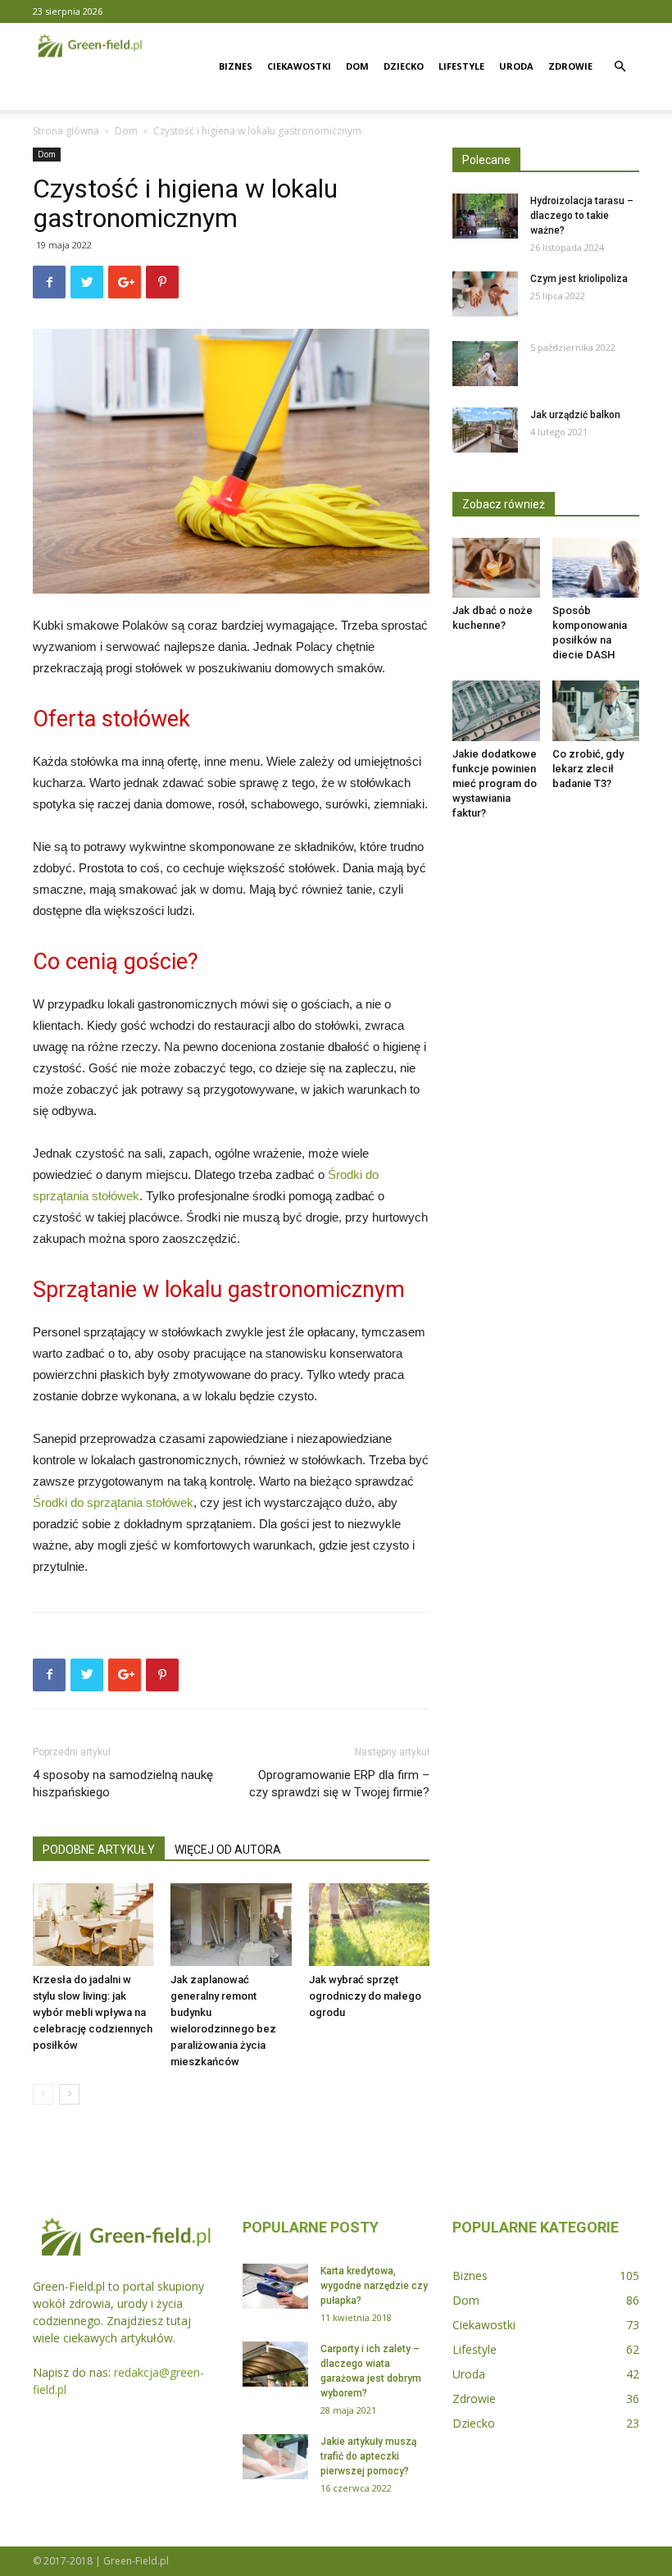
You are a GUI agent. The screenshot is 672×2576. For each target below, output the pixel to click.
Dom (357, 66)
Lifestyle (461, 66)
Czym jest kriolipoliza (579, 279)
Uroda (516, 66)
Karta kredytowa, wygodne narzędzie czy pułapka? (374, 2286)
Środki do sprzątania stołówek (113, 1502)
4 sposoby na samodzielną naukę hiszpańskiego (123, 1784)
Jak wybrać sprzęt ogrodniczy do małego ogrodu (365, 1996)
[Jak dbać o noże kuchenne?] (496, 568)
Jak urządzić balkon (575, 415)
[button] (620, 67)
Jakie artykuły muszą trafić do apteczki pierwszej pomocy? (368, 2456)
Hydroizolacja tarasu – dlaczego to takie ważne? (582, 216)
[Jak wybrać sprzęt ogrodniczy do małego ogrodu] (369, 1925)
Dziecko (404, 66)
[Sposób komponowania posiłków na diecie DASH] (596, 568)
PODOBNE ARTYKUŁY (99, 1850)
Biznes (236, 66)
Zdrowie (570, 66)
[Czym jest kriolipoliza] (485, 294)
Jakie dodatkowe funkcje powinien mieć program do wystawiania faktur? (495, 783)
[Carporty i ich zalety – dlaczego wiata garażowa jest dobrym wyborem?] (275, 2364)
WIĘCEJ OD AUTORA (228, 1850)
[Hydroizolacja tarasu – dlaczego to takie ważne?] (485, 216)
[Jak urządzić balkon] (485, 430)
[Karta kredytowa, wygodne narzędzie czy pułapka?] (275, 2286)
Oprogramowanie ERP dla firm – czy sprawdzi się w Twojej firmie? (339, 1784)
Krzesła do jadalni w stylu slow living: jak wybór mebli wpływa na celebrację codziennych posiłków (93, 2012)
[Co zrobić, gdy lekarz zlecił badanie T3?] (596, 710)
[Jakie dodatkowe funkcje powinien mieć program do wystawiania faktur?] (496, 710)
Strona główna (66, 131)
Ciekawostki (299, 66)
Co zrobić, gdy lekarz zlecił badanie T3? (588, 769)
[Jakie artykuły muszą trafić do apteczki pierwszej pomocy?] (275, 2457)
